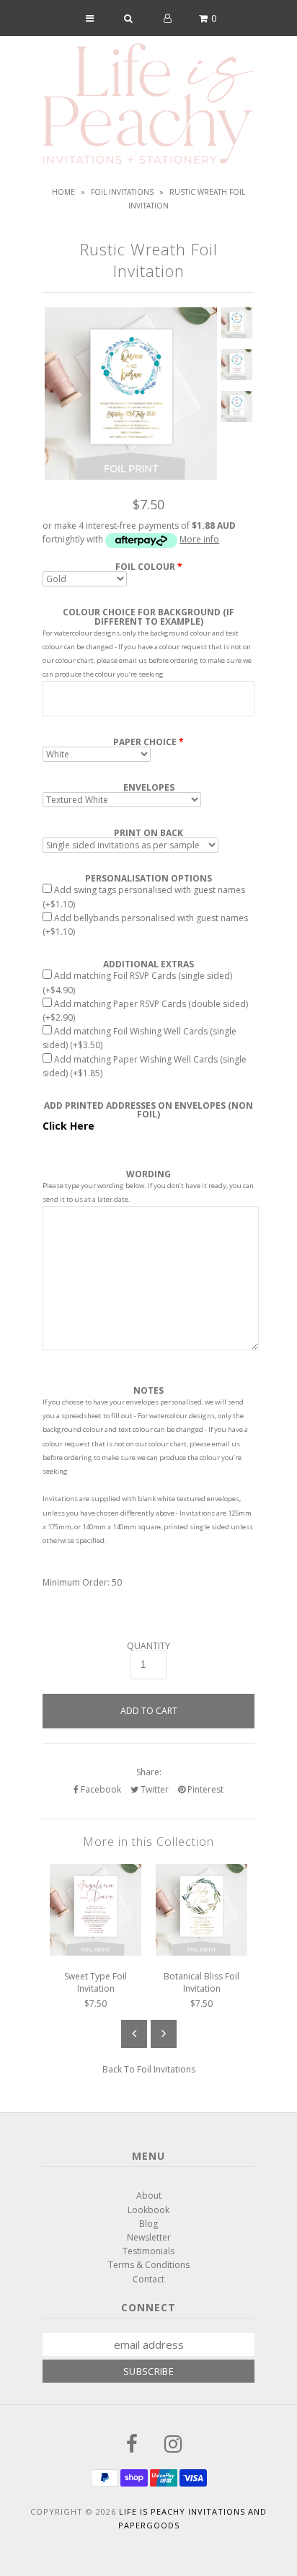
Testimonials (148, 2251)
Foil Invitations (122, 192)
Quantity (148, 1646)
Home (63, 192)
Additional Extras (148, 964)
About (149, 2195)
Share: (149, 1772)
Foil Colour (145, 567)
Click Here (68, 1126)
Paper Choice (145, 742)
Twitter (154, 1789)
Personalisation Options (148, 879)
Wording (148, 1174)
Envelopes (149, 788)
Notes (148, 1391)
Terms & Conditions (149, 2265)
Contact (148, 2279)
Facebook (100, 1789)
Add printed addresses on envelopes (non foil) (148, 1110)
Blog (148, 2224)
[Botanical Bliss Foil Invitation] (201, 1952)
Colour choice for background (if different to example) (148, 617)
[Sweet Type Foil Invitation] (96, 1952)
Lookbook (148, 2210)
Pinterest (204, 1789)
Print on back (148, 833)
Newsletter (149, 2237)
